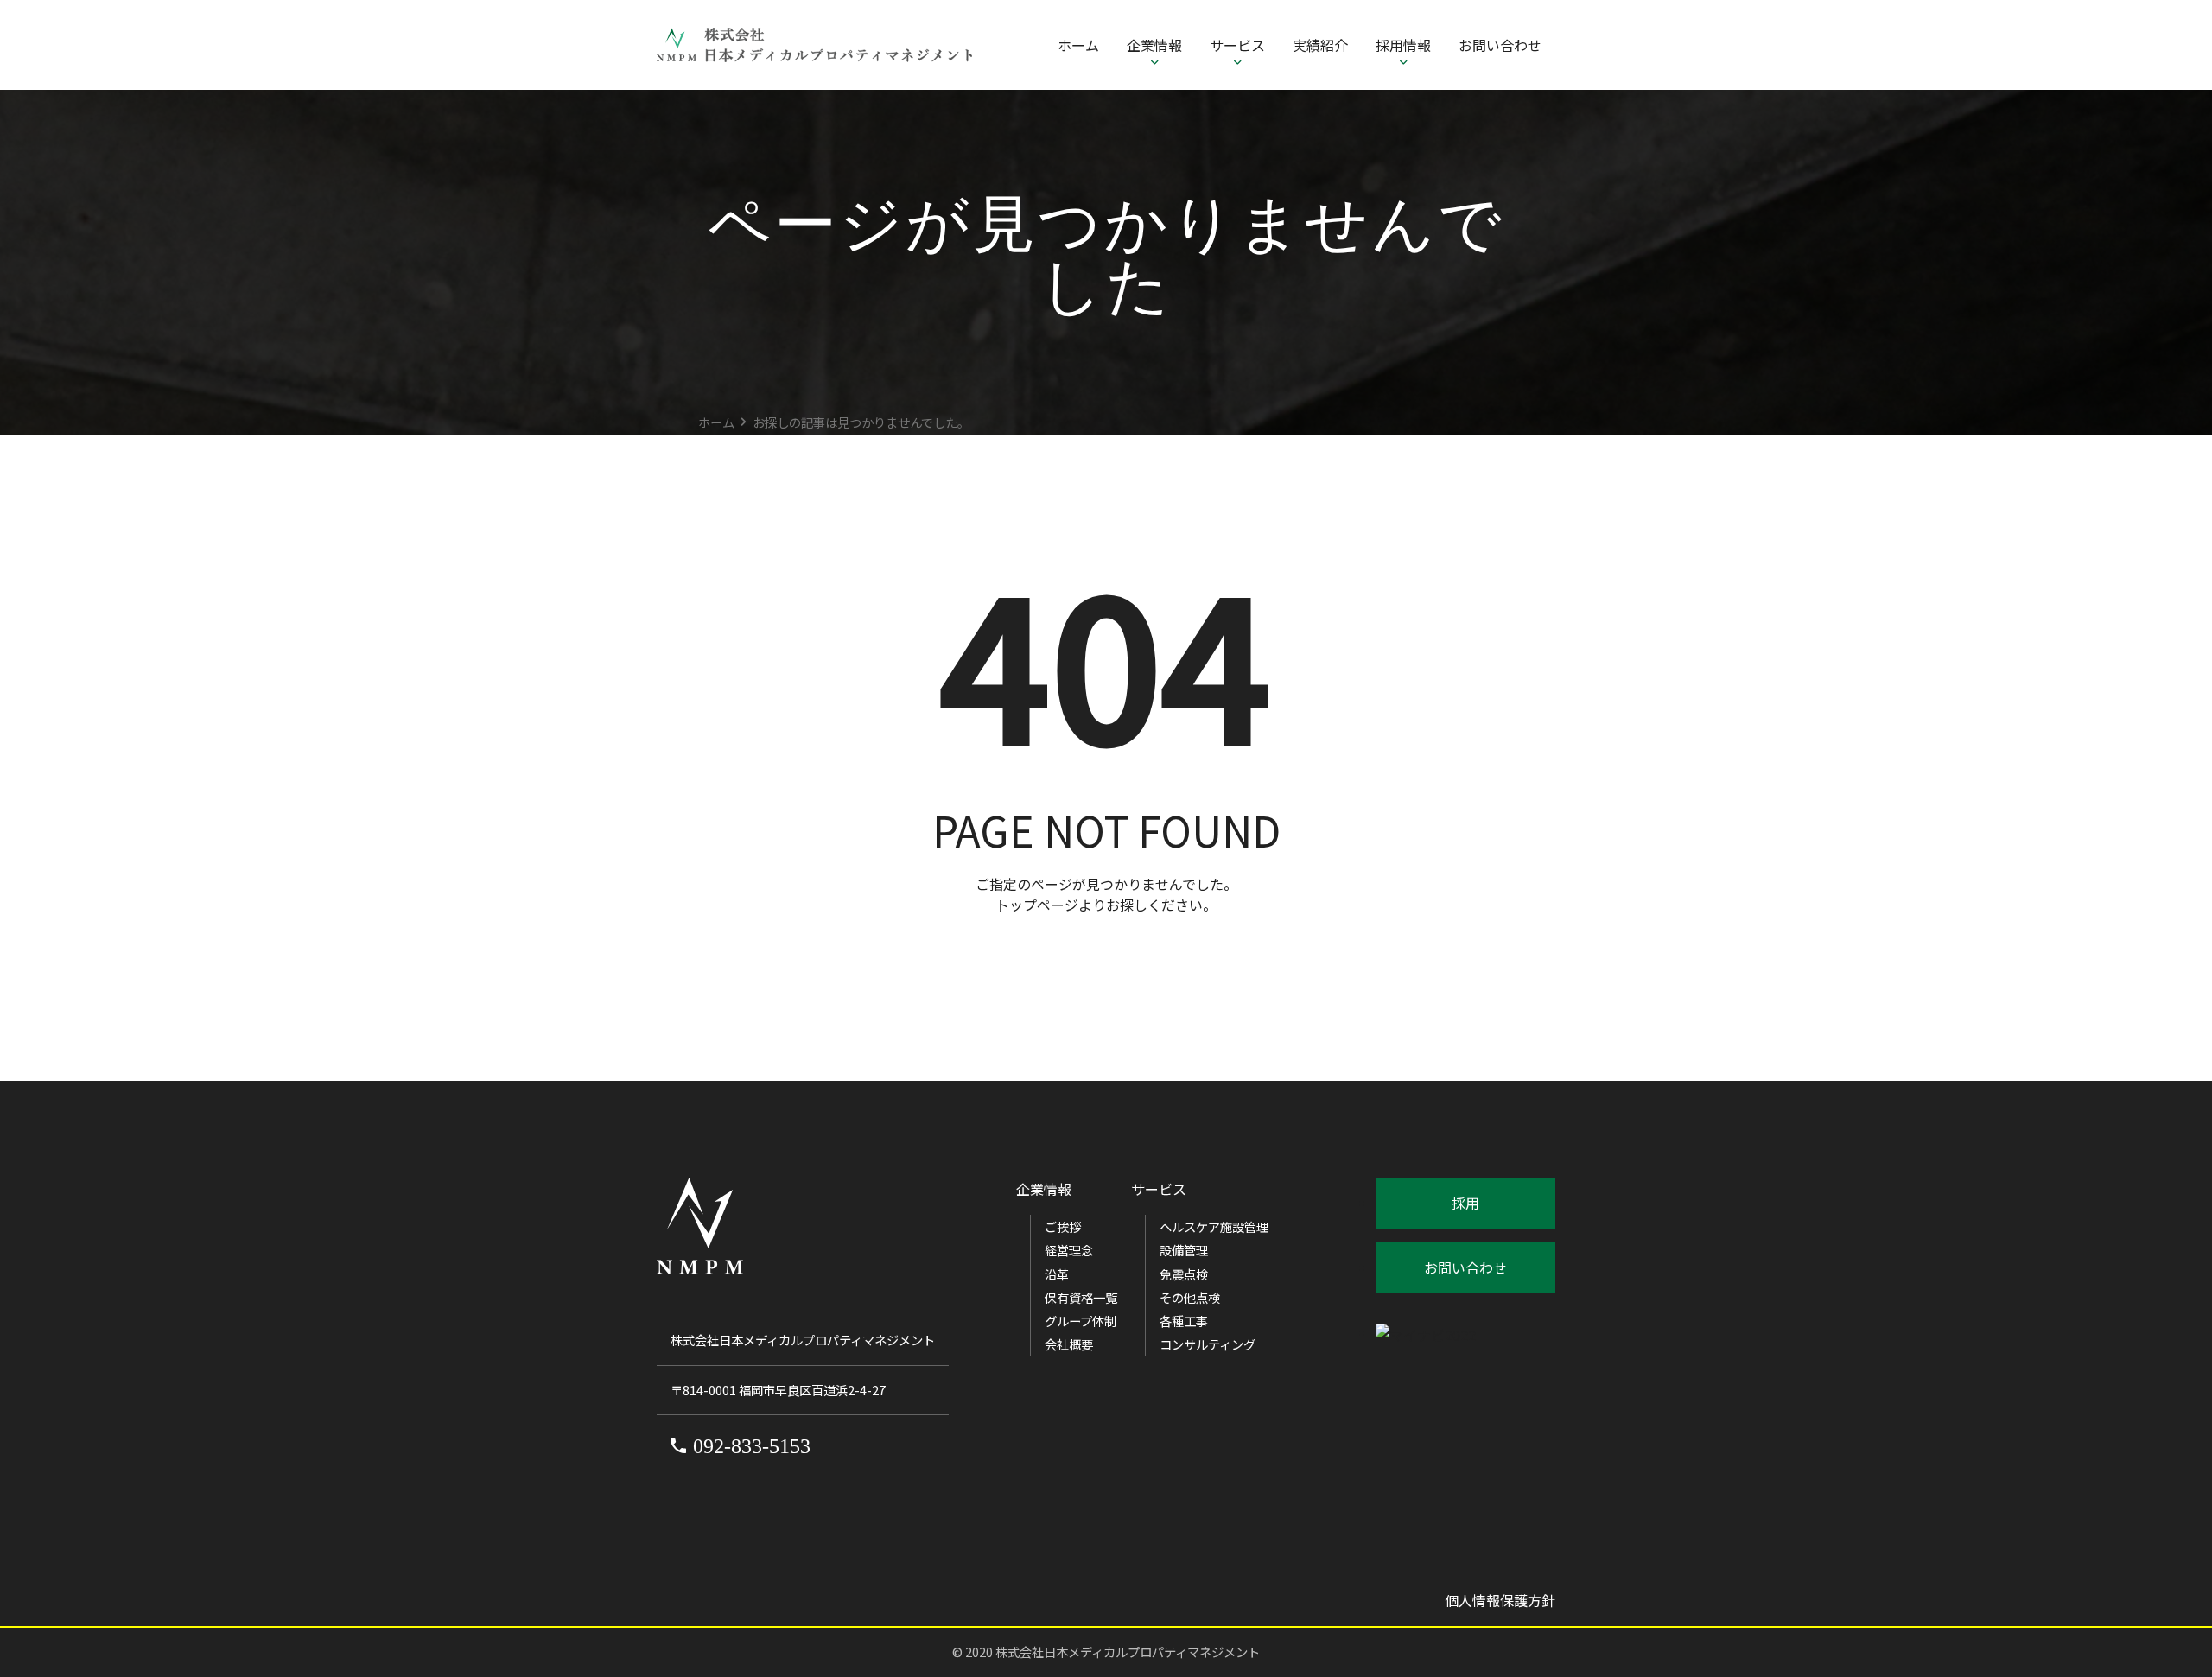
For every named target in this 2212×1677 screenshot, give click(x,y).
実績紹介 (1320, 45)
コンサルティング (1208, 1344)
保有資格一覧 (1081, 1297)
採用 (1465, 1203)
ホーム (1078, 45)
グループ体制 (1081, 1321)
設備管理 (1184, 1250)
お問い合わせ (1500, 45)
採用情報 (1403, 45)
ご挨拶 (1063, 1226)
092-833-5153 (752, 1446)
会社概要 (1069, 1344)
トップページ (1037, 905)
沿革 (1057, 1274)
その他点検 (1190, 1297)
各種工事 (1184, 1321)
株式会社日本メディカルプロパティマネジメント (1128, 1652)
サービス (1237, 45)
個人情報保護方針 (1500, 1600)
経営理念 (1069, 1250)
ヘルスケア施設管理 (1214, 1226)
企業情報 (1154, 45)
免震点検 (1184, 1274)
